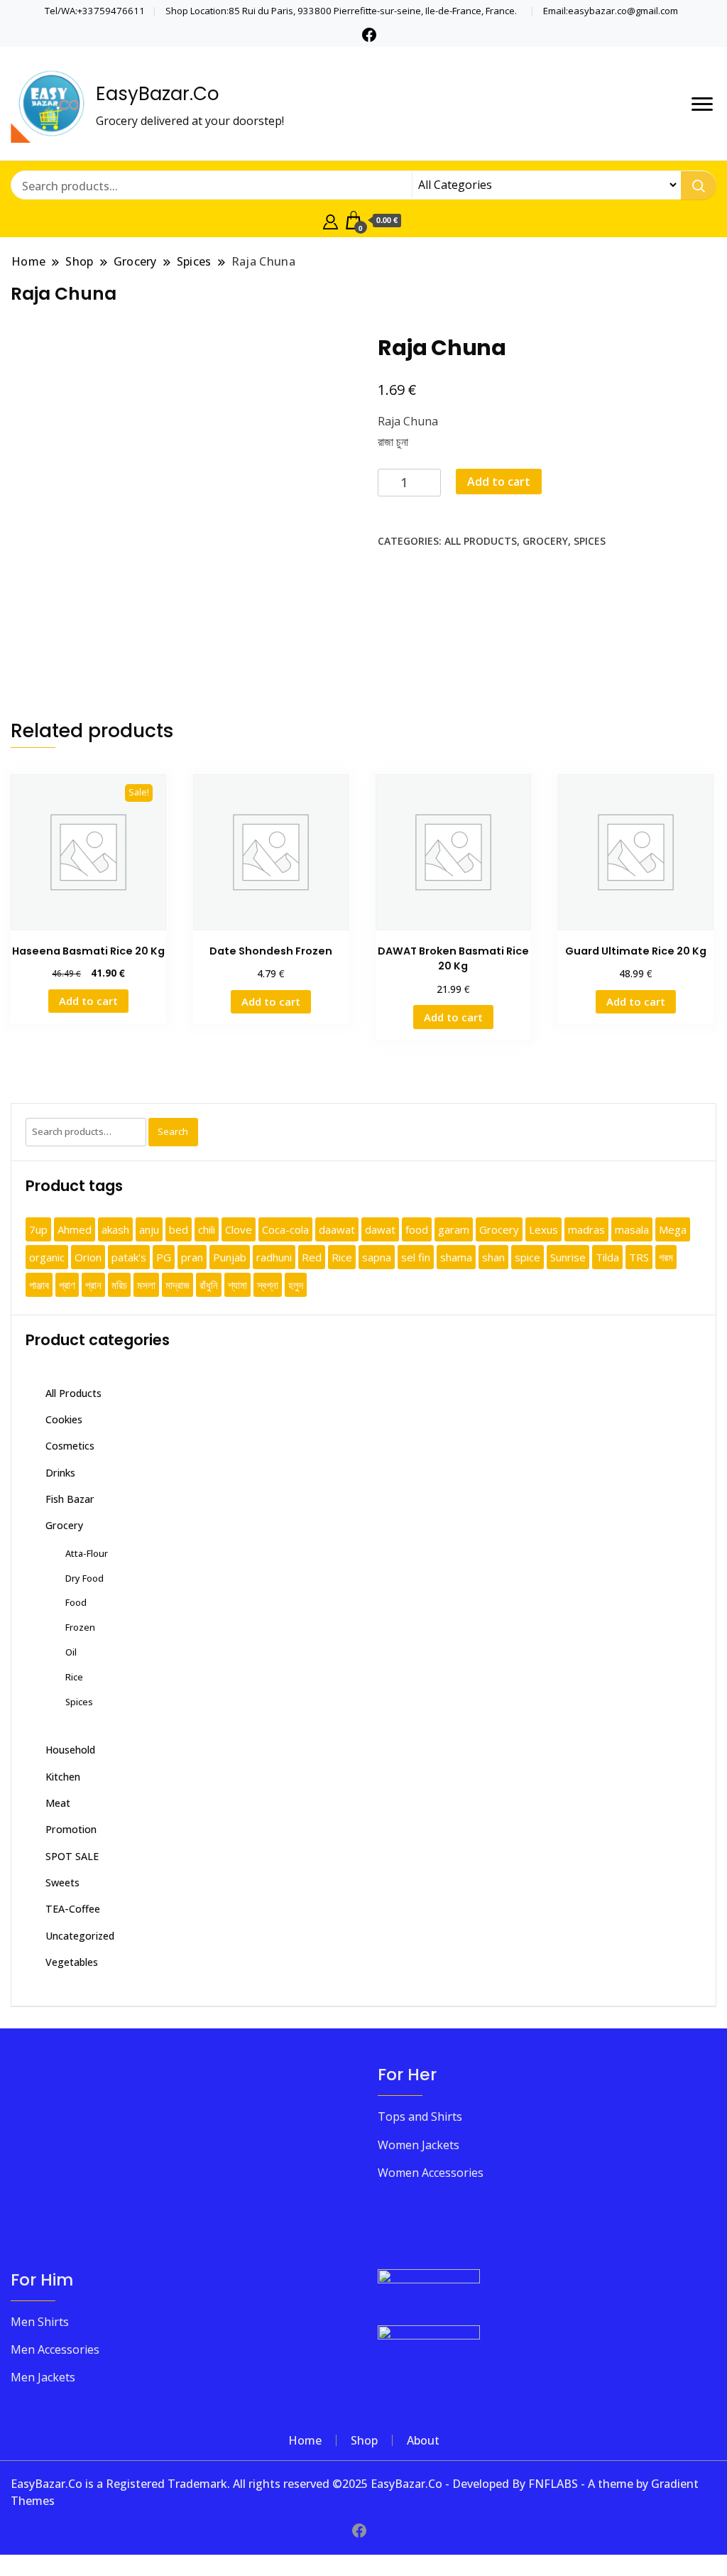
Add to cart (499, 482)
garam (454, 1229)
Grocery (545, 541)
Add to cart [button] (88, 1001)
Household (70, 1750)
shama (456, 1257)
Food (76, 1602)
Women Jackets (419, 2145)
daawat (337, 1229)
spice (528, 1257)
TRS (639, 1257)
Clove (239, 1229)
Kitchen (63, 1777)
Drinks (60, 1473)
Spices (590, 541)
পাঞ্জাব (39, 1285)
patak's (129, 1257)
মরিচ (119, 1285)
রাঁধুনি (209, 1285)
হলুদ (296, 1285)
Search (173, 1131)
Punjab (230, 1257)
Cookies (64, 1419)
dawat (380, 1229)
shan (493, 1257)
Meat (58, 1803)
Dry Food (84, 1578)
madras (586, 1229)
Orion (88, 1257)
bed (179, 1229)
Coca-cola (285, 1229)
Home (305, 2440)
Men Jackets (43, 2377)
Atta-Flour (87, 1553)
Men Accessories (55, 2349)
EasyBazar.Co (158, 94)
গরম (666, 1257)
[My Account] (330, 220)
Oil (71, 1652)
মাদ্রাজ (177, 1285)
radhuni (274, 1257)
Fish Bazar (70, 1499)
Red (312, 1257)
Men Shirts (40, 2322)
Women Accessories (431, 2173)
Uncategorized (80, 1936)
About (423, 2440)
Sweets (62, 1882)
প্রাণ (67, 1285)
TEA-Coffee (73, 1909)
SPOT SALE (72, 1856)
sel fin (416, 1257)
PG (164, 1257)
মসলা (146, 1285)
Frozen (80, 1627)
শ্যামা (237, 1285)
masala (632, 1229)
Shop (364, 2440)
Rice (342, 1257)
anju (149, 1229)
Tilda (607, 1257)
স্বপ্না (268, 1285)
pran (192, 1257)
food (417, 1229)
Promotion (71, 1829)
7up (38, 1229)
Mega (673, 1229)
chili (207, 1229)
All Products (481, 541)
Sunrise (568, 1257)
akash (115, 1229)
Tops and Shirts (420, 2116)
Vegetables (72, 1962)
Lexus (543, 1229)
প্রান (93, 1285)
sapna (377, 1257)
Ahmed (75, 1229)
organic (47, 1257)
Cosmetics (70, 1446)
